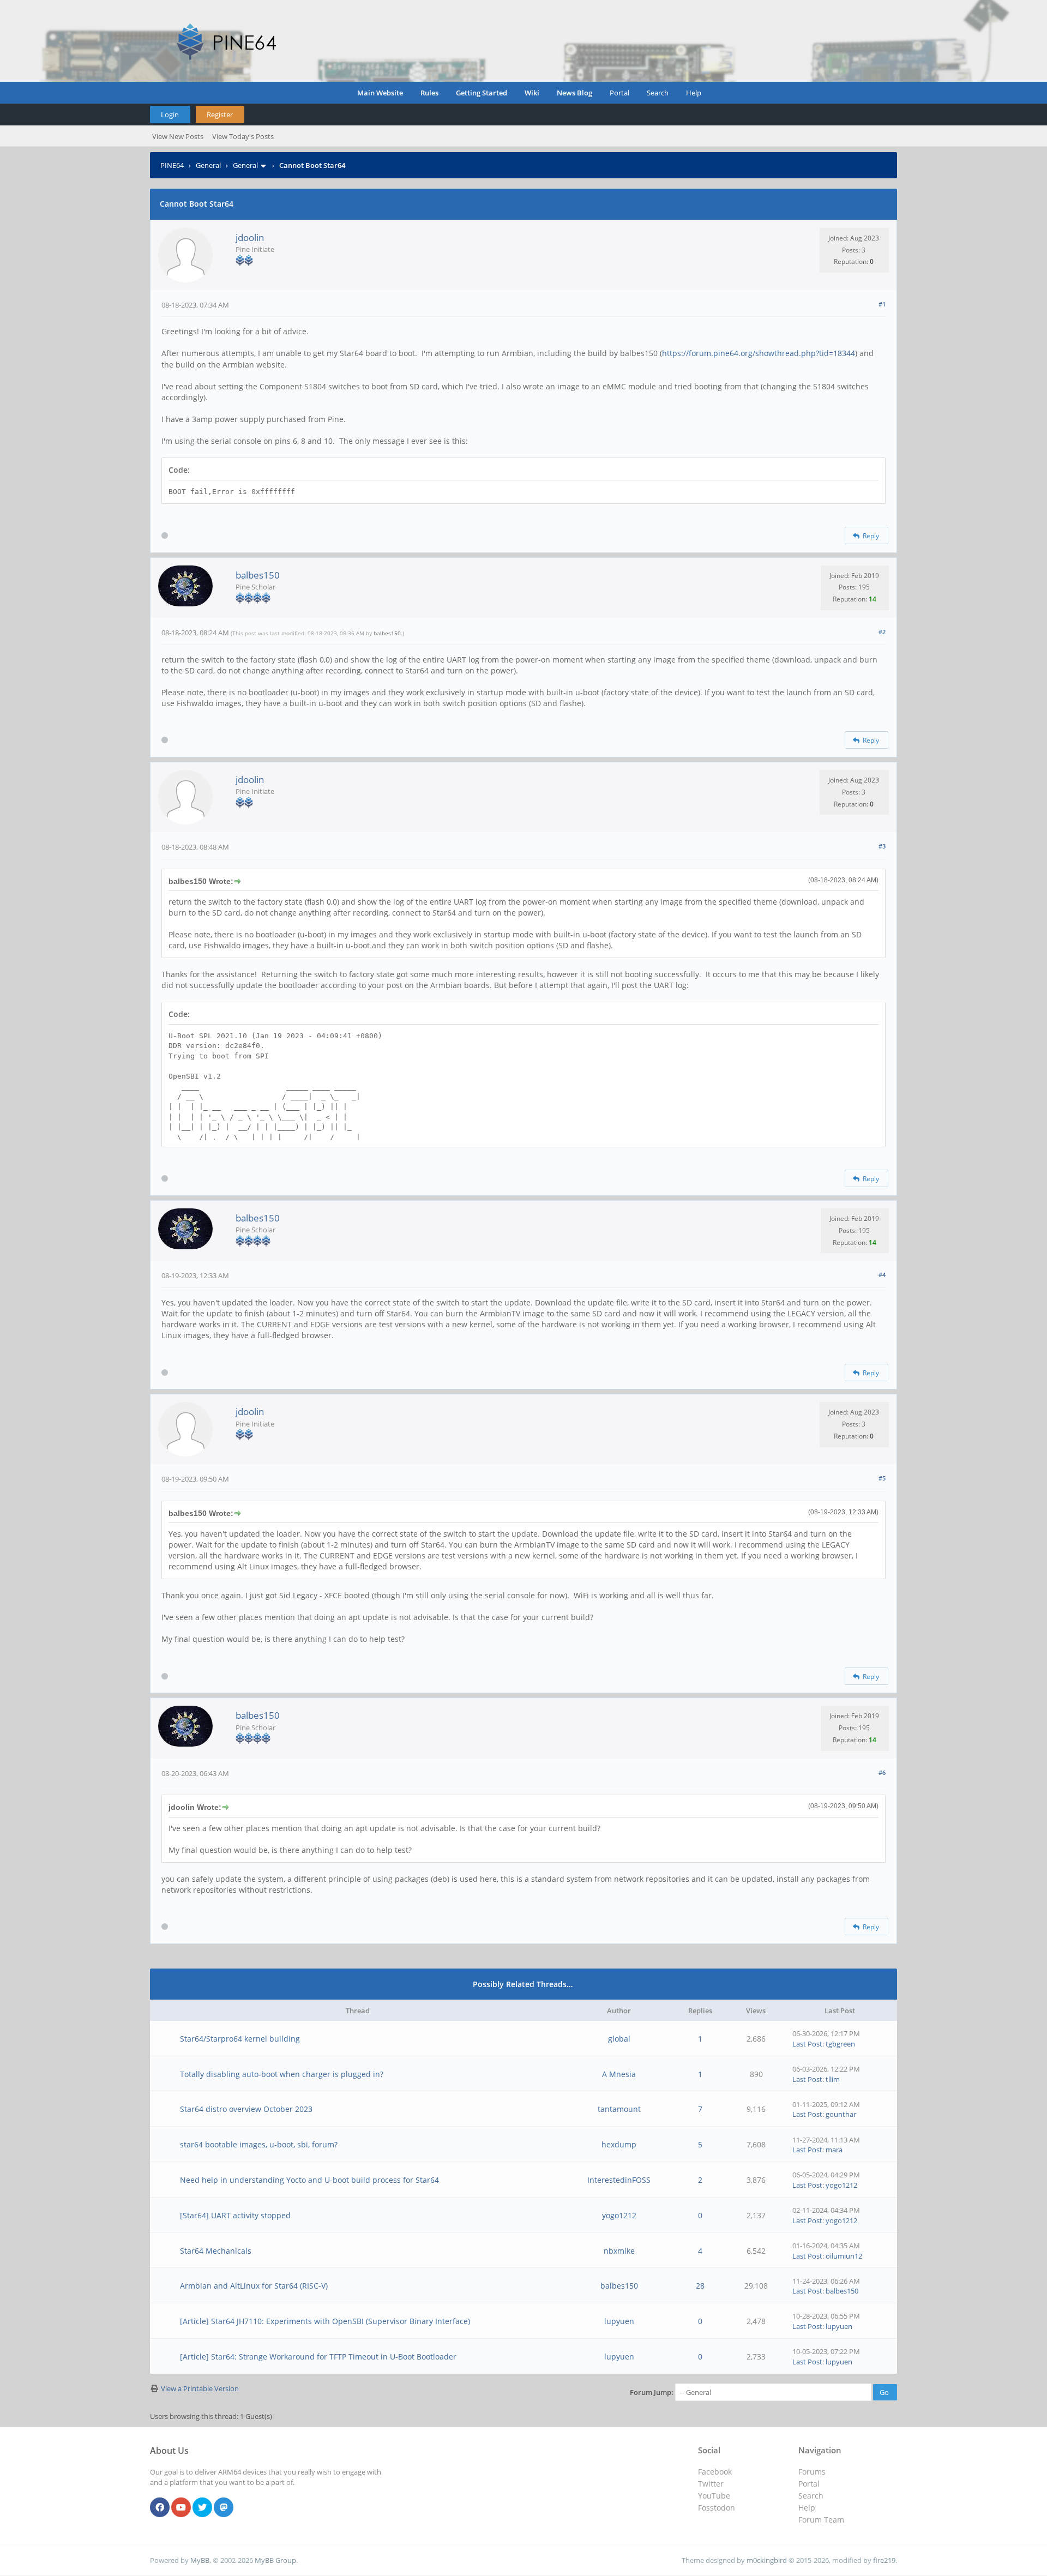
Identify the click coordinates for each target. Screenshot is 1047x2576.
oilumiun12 (844, 2256)
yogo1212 (841, 2185)
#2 (882, 632)
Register (220, 115)
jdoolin (250, 237)
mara (834, 2150)
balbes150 (258, 575)
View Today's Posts (243, 136)
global (619, 2039)
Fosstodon (717, 2508)
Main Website (380, 93)
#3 (882, 846)
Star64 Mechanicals (216, 2251)
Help (694, 93)
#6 (882, 1772)
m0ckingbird (767, 2560)
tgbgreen (840, 2044)
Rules (429, 93)
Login (170, 115)
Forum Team (821, 2520)
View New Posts (178, 136)
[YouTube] (181, 2508)
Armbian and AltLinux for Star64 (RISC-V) (254, 2286)
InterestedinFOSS (619, 2180)
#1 (882, 304)
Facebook (715, 2472)
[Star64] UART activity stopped (235, 2215)
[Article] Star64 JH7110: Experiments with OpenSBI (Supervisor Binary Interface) (325, 2321)
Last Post (807, 2044)
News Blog (574, 93)
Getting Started (482, 93)
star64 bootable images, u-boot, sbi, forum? (259, 2144)
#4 (882, 1275)
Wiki (532, 93)
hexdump (619, 2144)
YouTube (714, 2496)
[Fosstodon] (224, 2508)
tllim (833, 2079)
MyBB (200, 2560)
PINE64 (172, 165)
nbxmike (619, 2251)
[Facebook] (160, 2508)
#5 (882, 1478)
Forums (812, 2472)
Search (658, 93)
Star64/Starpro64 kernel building (240, 2039)
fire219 (884, 2560)
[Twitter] (202, 2508)
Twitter (711, 2484)
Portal (619, 93)
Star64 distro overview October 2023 (246, 2109)
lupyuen (619, 2321)
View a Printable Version (200, 2388)
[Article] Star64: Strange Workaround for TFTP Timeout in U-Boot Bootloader (318, 2357)
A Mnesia (619, 2074)
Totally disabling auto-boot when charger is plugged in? (282, 2074)
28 (700, 2286)
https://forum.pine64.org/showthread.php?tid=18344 (759, 353)
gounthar (841, 2114)
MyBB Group (275, 2560)
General (208, 165)
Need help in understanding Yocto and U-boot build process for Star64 (309, 2180)
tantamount (619, 2109)
